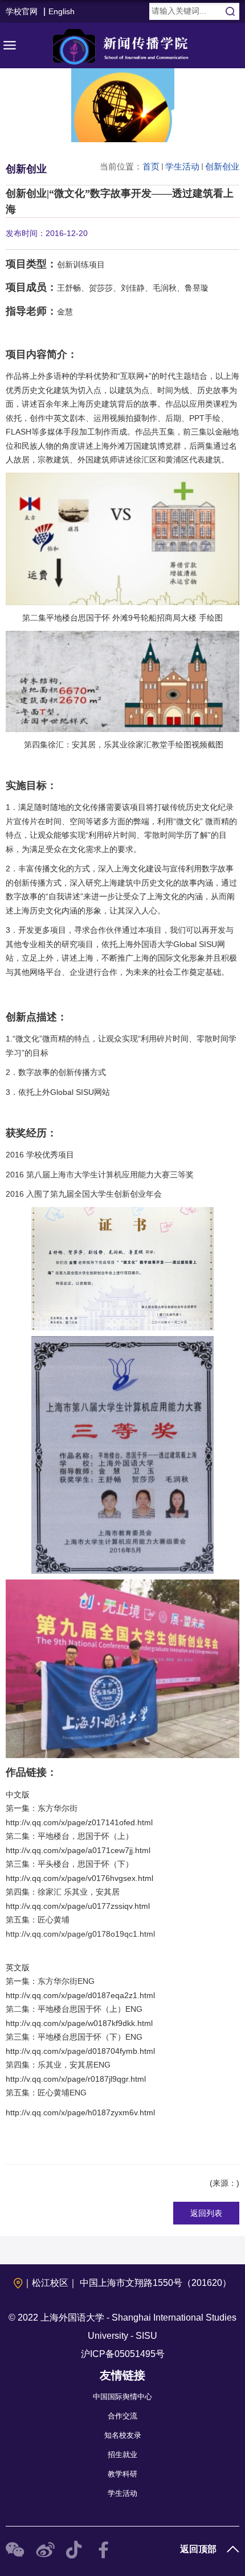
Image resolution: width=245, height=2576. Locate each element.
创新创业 (222, 166)
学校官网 (22, 11)
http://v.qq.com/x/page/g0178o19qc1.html (80, 1934)
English (62, 11)
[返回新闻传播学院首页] (122, 46)
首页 (151, 166)
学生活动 (182, 166)
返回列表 (206, 2213)
